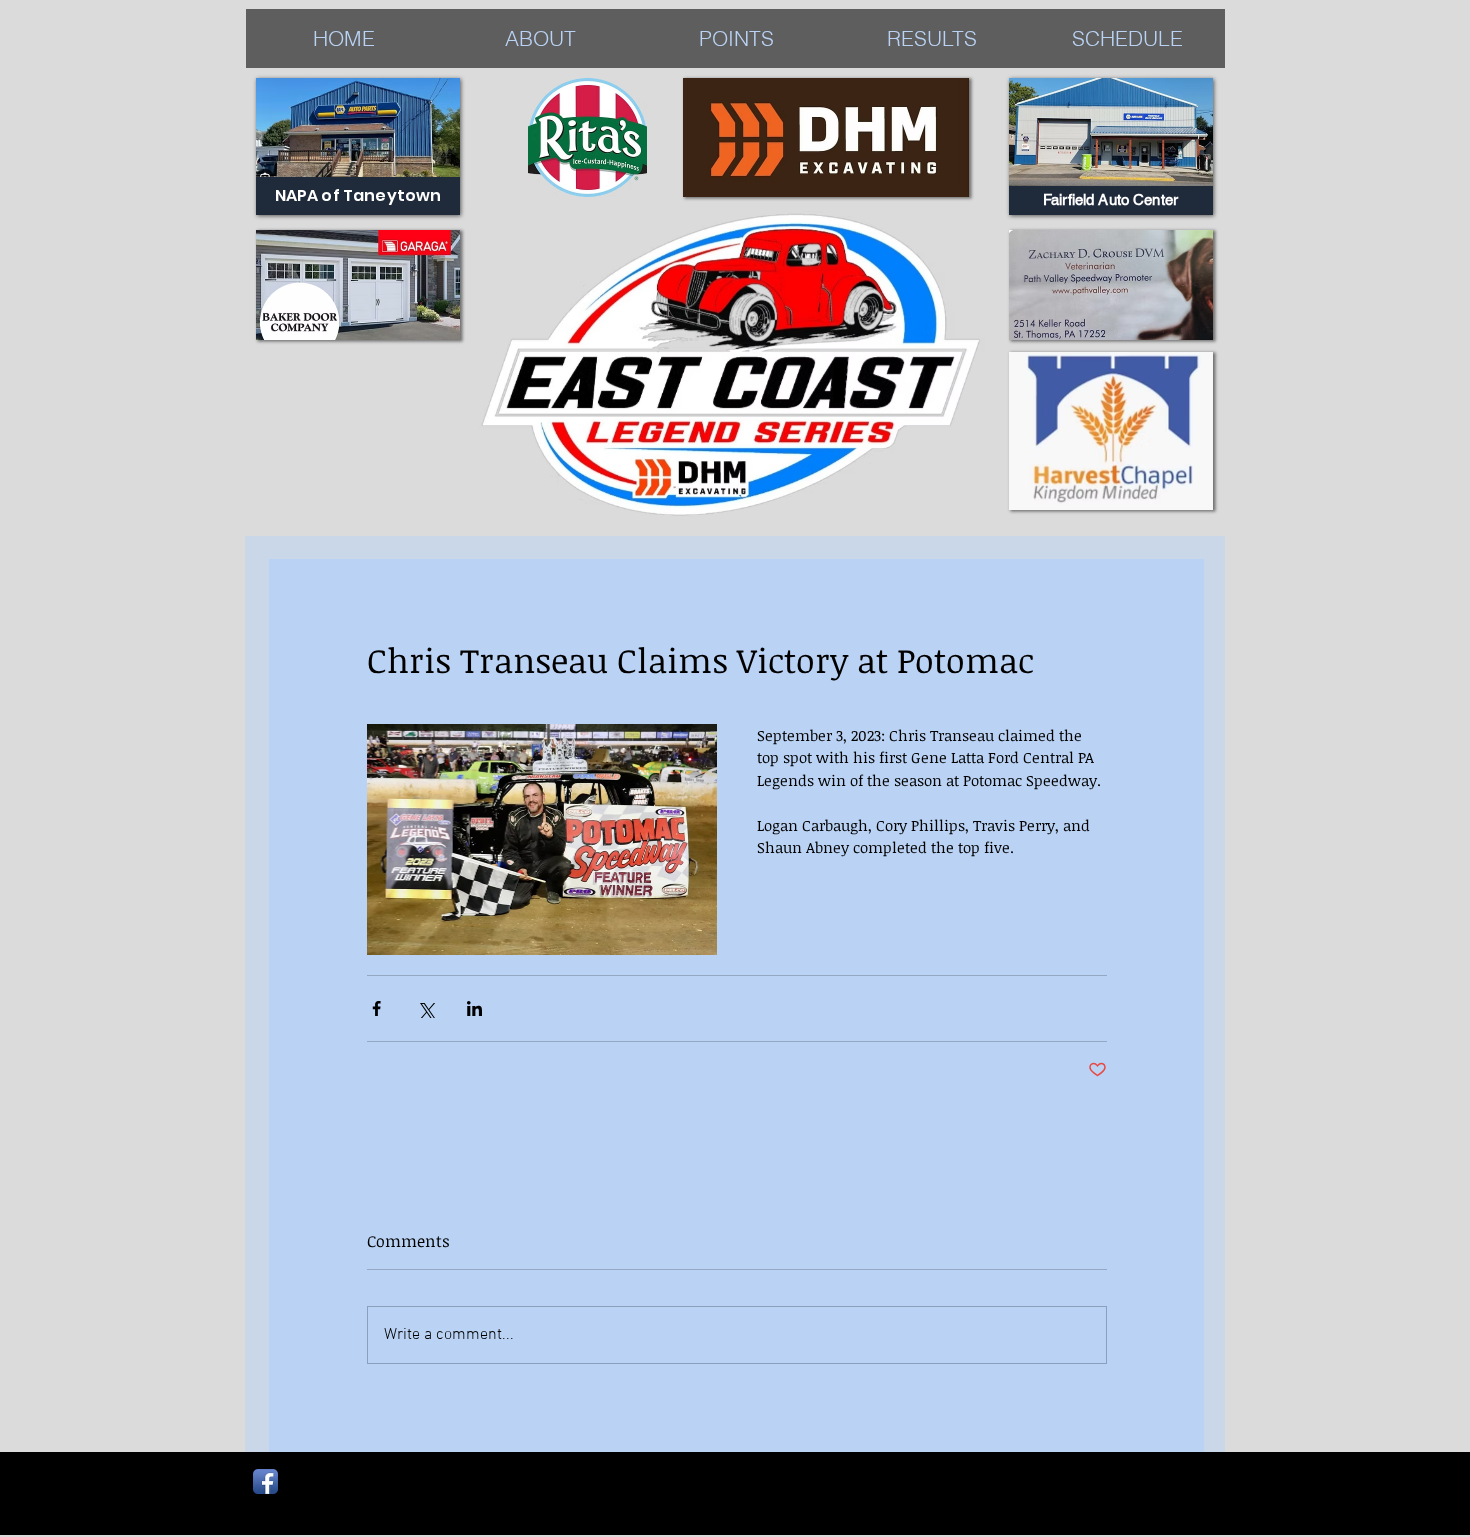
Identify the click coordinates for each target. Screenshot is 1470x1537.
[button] (932, 38)
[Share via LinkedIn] (474, 1008)
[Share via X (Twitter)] (425, 1008)
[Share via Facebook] (376, 1008)
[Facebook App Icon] (265, 1481)
